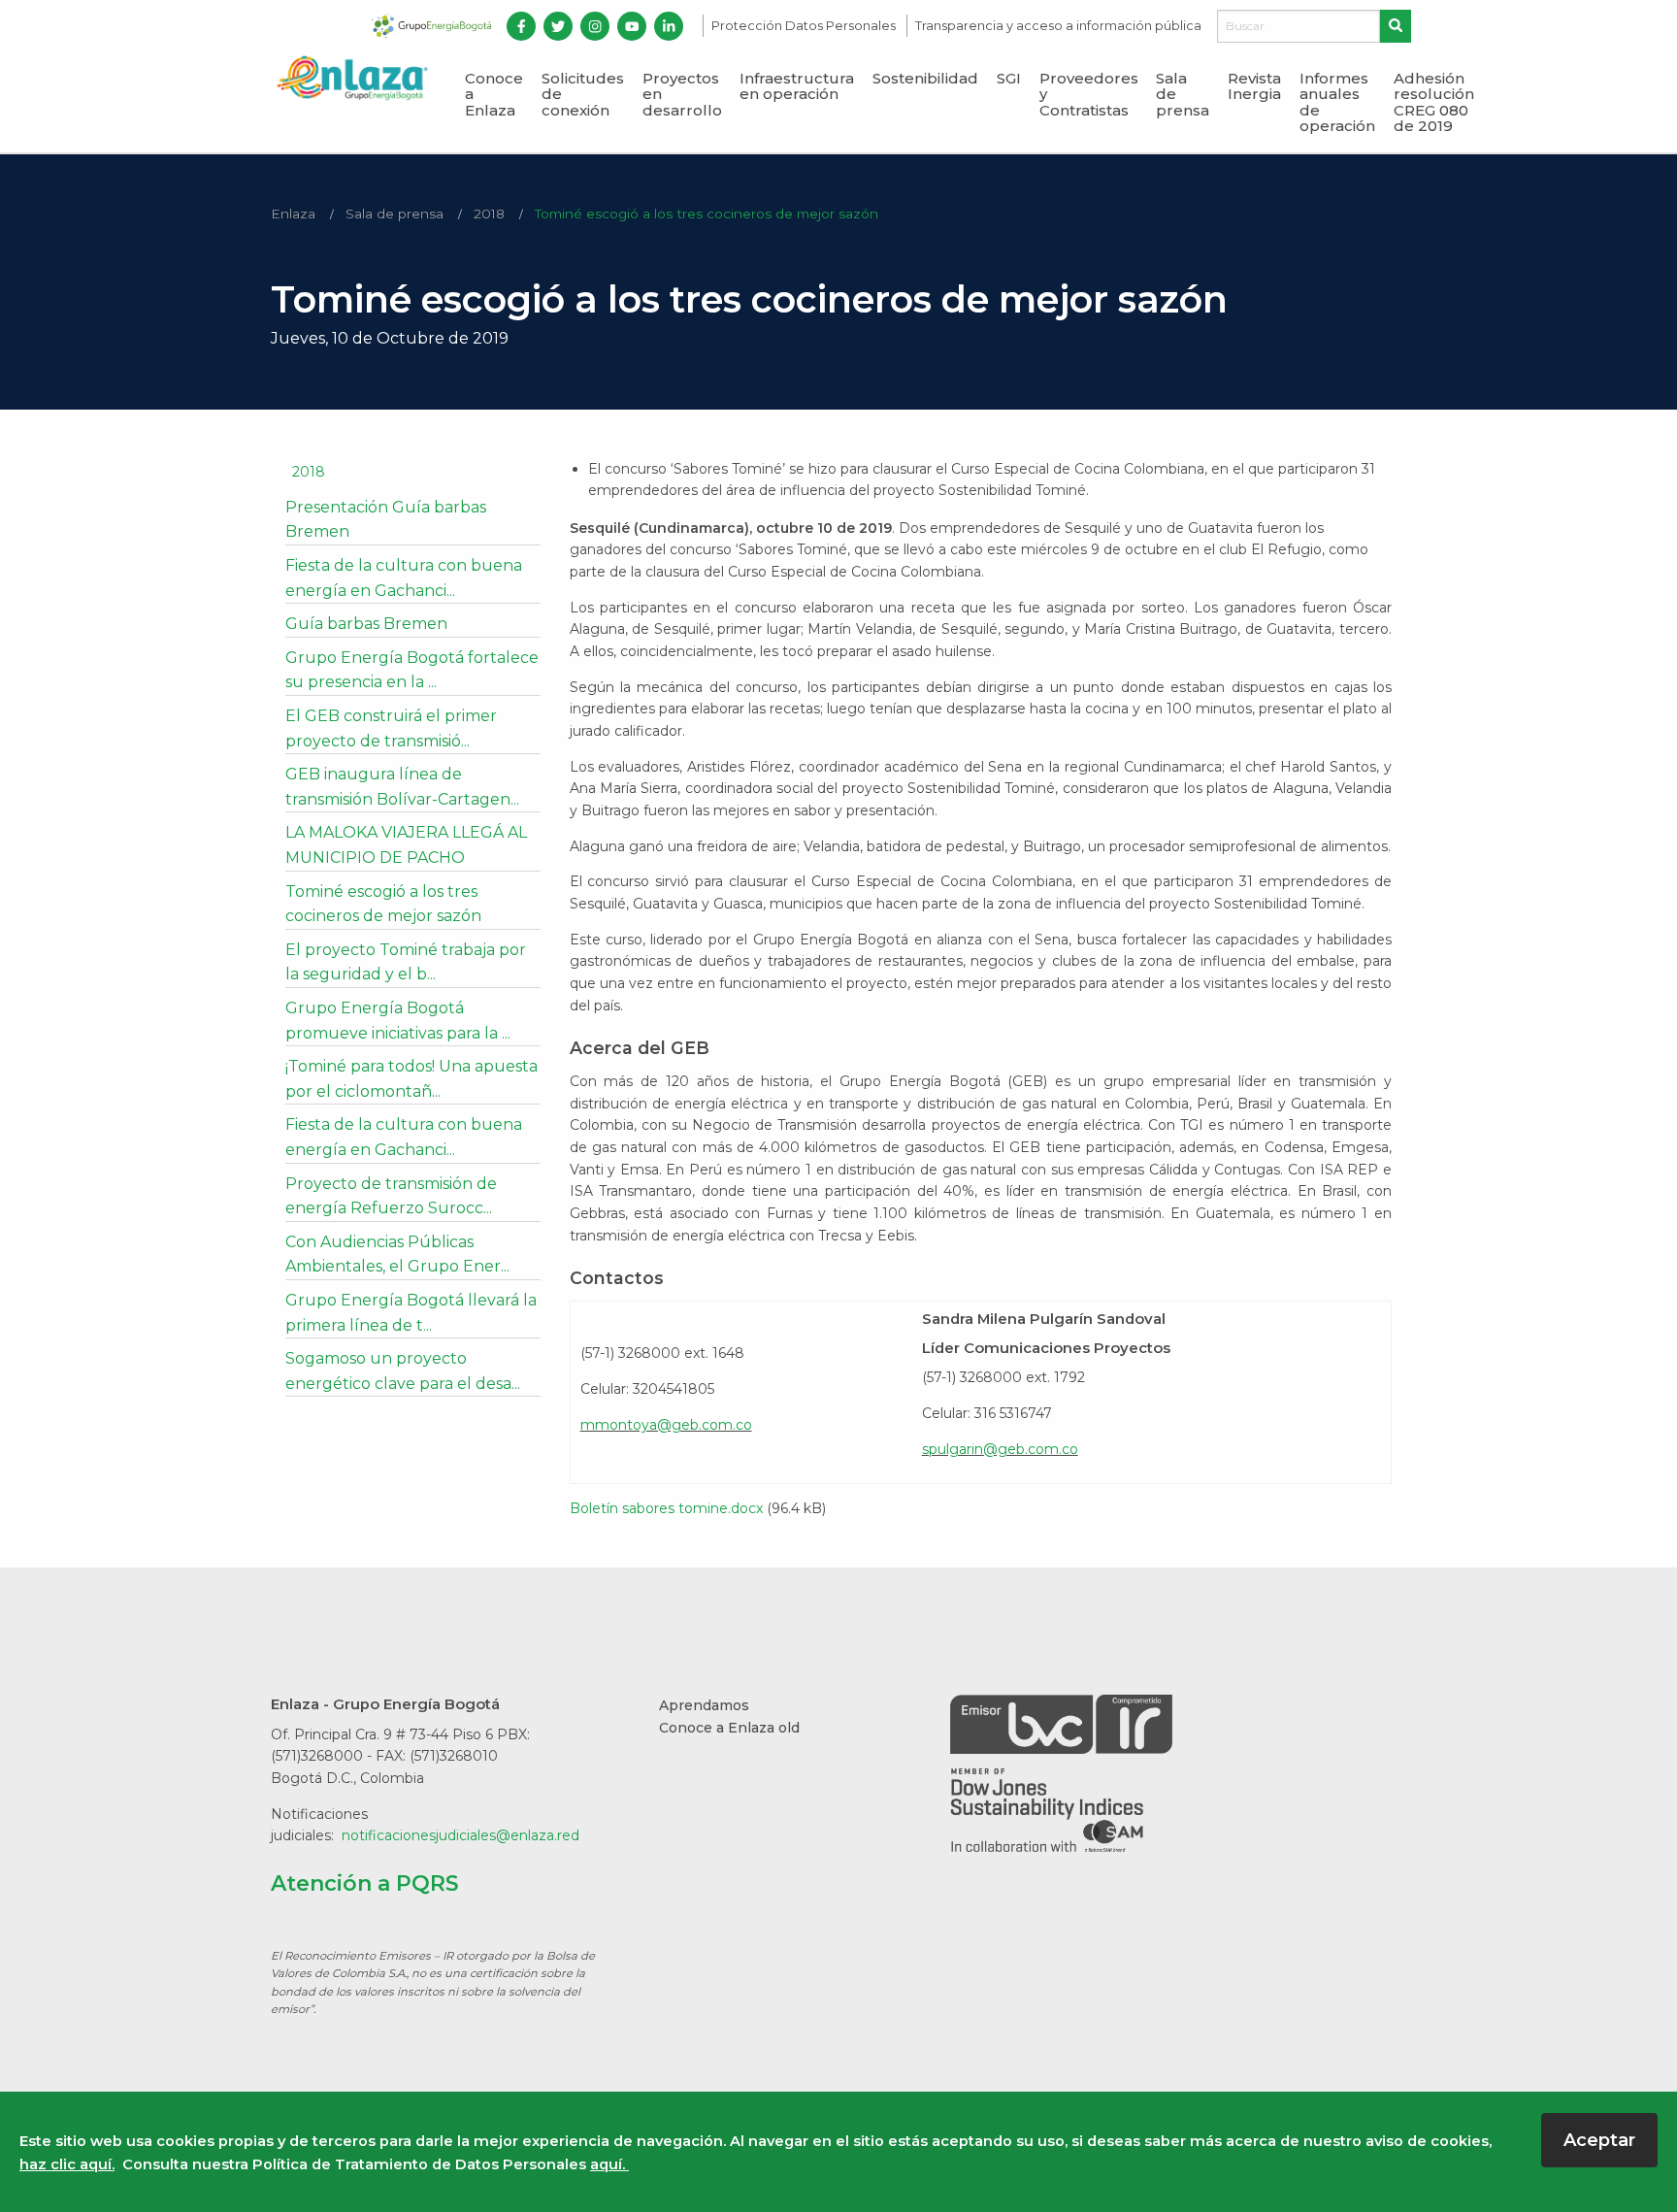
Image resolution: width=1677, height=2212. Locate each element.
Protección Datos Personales (805, 26)
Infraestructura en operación (797, 86)
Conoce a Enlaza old (729, 1728)
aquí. (609, 2164)
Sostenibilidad (925, 78)
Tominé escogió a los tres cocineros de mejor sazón (707, 214)
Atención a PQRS (365, 1883)
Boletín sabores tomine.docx (666, 1508)
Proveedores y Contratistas (1089, 94)
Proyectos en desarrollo (682, 94)
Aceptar (1599, 2140)
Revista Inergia (1254, 86)
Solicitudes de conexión (583, 94)
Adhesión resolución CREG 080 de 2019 (1434, 102)
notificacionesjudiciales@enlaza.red (460, 1835)
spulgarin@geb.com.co (1000, 1449)
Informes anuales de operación (1337, 102)
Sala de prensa (1183, 94)
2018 (489, 214)
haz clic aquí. (67, 2164)
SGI (1009, 78)
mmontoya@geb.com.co (666, 1425)
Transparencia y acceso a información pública (1058, 26)
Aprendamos (704, 1705)
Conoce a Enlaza (494, 94)
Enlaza (293, 214)
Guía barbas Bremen (366, 624)
